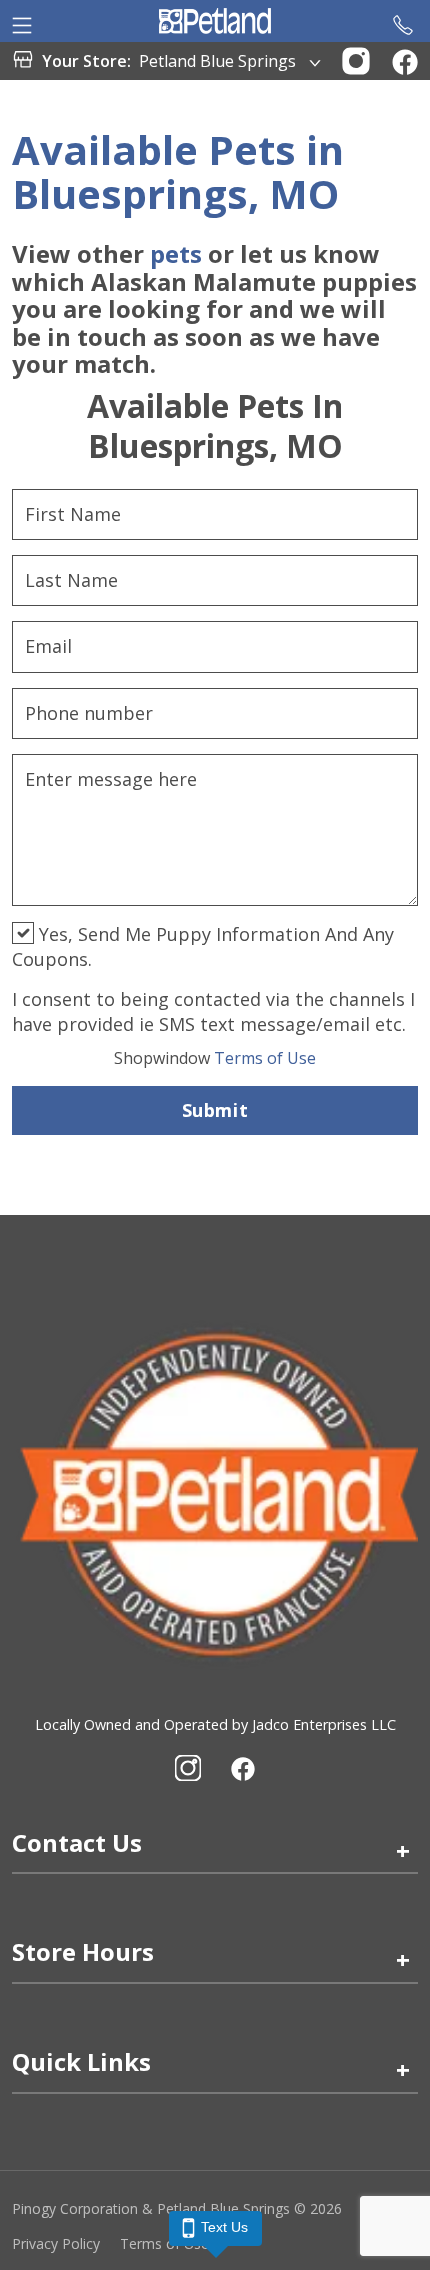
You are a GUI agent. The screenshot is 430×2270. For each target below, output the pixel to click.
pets (176, 253)
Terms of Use (215, 1058)
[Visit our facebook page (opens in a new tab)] (242, 1768)
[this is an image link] (215, 1492)
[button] (356, 59)
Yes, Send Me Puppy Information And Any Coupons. (203, 946)
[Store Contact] (403, 21)
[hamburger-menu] (22, 21)
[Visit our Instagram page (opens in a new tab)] (188, 1768)
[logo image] (214, 21)
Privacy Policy (56, 2243)
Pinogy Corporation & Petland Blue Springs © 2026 (177, 2208)
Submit (215, 1110)
